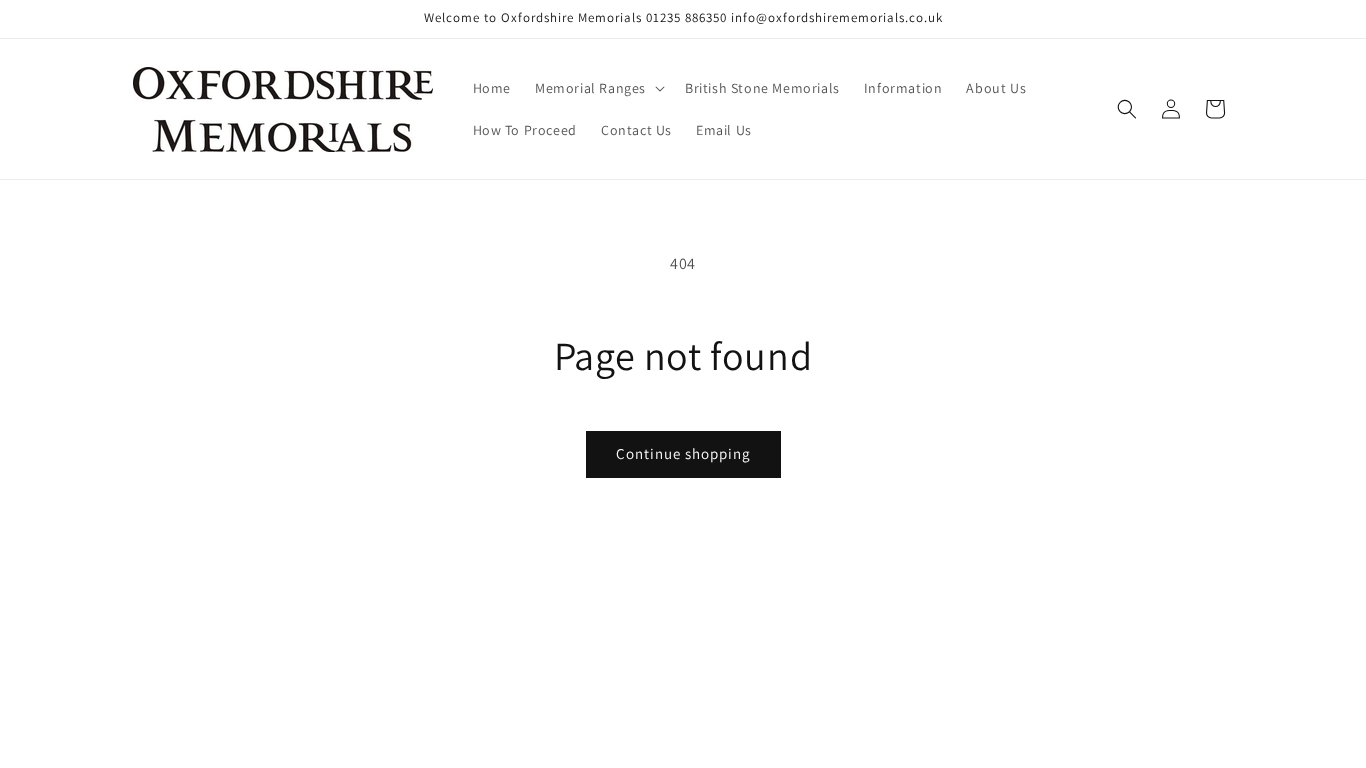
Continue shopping (683, 453)
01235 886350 (686, 17)
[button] (598, 88)
